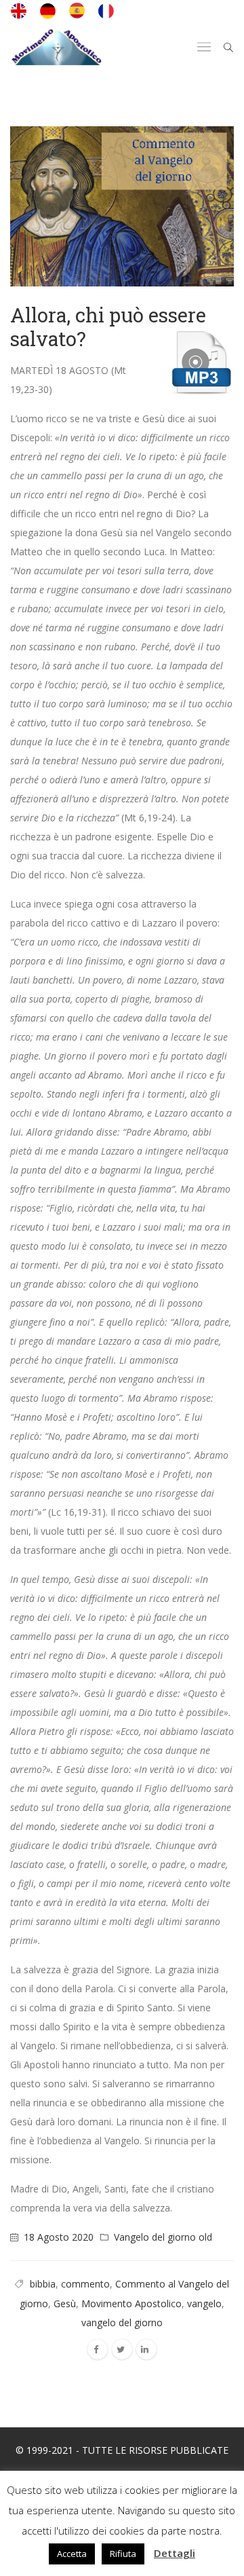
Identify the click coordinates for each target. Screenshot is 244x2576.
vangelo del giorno (122, 2322)
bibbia (43, 2284)
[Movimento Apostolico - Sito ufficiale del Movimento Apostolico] (56, 47)
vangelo (204, 2303)
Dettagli (175, 2553)
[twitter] (122, 2349)
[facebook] (98, 2349)
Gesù (65, 2303)
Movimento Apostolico (131, 2303)
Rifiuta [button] (123, 2554)
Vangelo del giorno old (163, 2237)
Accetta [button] (72, 2554)
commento (85, 2284)
